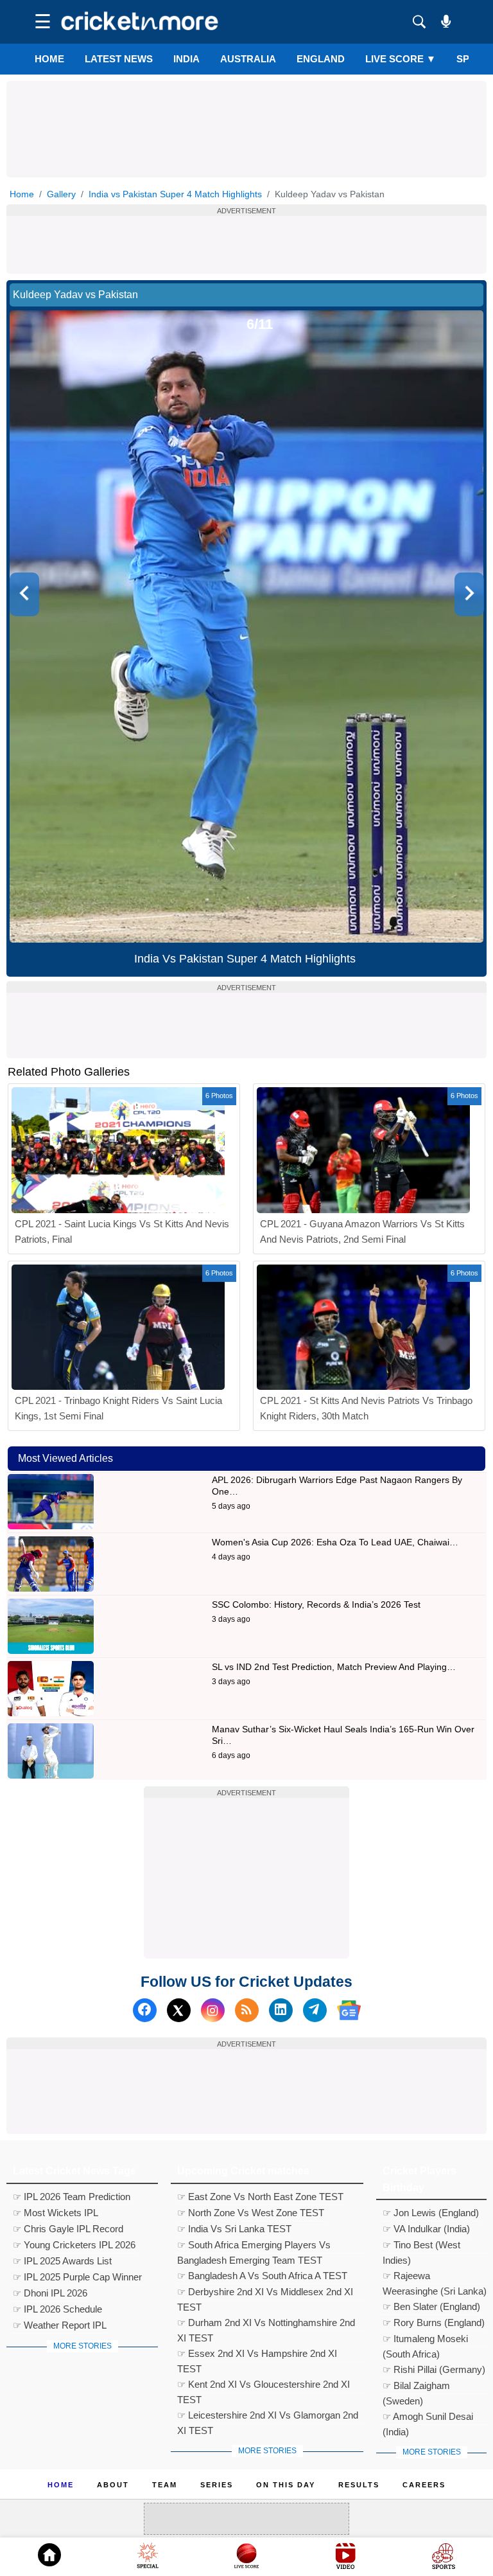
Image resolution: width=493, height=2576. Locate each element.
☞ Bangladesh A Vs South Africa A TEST (262, 2276)
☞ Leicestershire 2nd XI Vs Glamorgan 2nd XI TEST (268, 2417)
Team (165, 2485)
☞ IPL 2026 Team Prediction (72, 2197)
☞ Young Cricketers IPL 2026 (74, 2245)
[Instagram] (213, 2010)
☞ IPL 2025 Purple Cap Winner (77, 2277)
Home (49, 59)
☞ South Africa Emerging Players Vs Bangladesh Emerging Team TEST (254, 2246)
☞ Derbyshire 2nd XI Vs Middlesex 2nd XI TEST (265, 2293)
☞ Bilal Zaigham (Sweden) (416, 2387)
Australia (248, 59)
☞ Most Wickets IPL (56, 2213)
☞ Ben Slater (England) (431, 2306)
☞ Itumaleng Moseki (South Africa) (425, 2340)
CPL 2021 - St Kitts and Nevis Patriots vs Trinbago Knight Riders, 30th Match (366, 1408)
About (113, 2485)
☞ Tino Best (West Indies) (421, 2246)
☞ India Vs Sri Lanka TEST (234, 2229)
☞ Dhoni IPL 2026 (50, 2293)
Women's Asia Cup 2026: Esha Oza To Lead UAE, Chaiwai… (335, 1542)
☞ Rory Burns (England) (434, 2323)
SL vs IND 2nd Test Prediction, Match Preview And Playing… (334, 1667)
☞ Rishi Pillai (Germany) (434, 2369)
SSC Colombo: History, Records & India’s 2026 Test (316, 1604)
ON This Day (286, 2485)
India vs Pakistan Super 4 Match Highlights (175, 194)
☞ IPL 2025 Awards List (62, 2261)
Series (217, 2485)
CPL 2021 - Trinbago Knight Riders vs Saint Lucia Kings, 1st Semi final (118, 1408)
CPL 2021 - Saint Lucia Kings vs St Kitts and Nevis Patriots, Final (122, 1231)
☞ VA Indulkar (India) (426, 2229)
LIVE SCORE (401, 59)
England (321, 59)
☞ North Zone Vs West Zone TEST (251, 2213)
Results (359, 2485)
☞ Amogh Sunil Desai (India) (428, 2418)
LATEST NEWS (119, 59)
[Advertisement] (246, 110)
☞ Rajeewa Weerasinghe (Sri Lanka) (435, 2277)
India (186, 59)
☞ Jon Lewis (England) (431, 2213)
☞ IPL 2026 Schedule (57, 2309)
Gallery (61, 194)
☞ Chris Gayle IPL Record (68, 2229)
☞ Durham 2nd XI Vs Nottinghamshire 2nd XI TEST (266, 2324)
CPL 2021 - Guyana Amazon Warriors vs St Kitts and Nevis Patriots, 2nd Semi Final (362, 1231)
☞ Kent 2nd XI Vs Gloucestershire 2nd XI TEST (264, 2386)
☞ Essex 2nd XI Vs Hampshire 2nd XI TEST (257, 2355)
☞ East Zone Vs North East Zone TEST (260, 2197)
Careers (424, 2485)
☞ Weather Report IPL (60, 2325)
